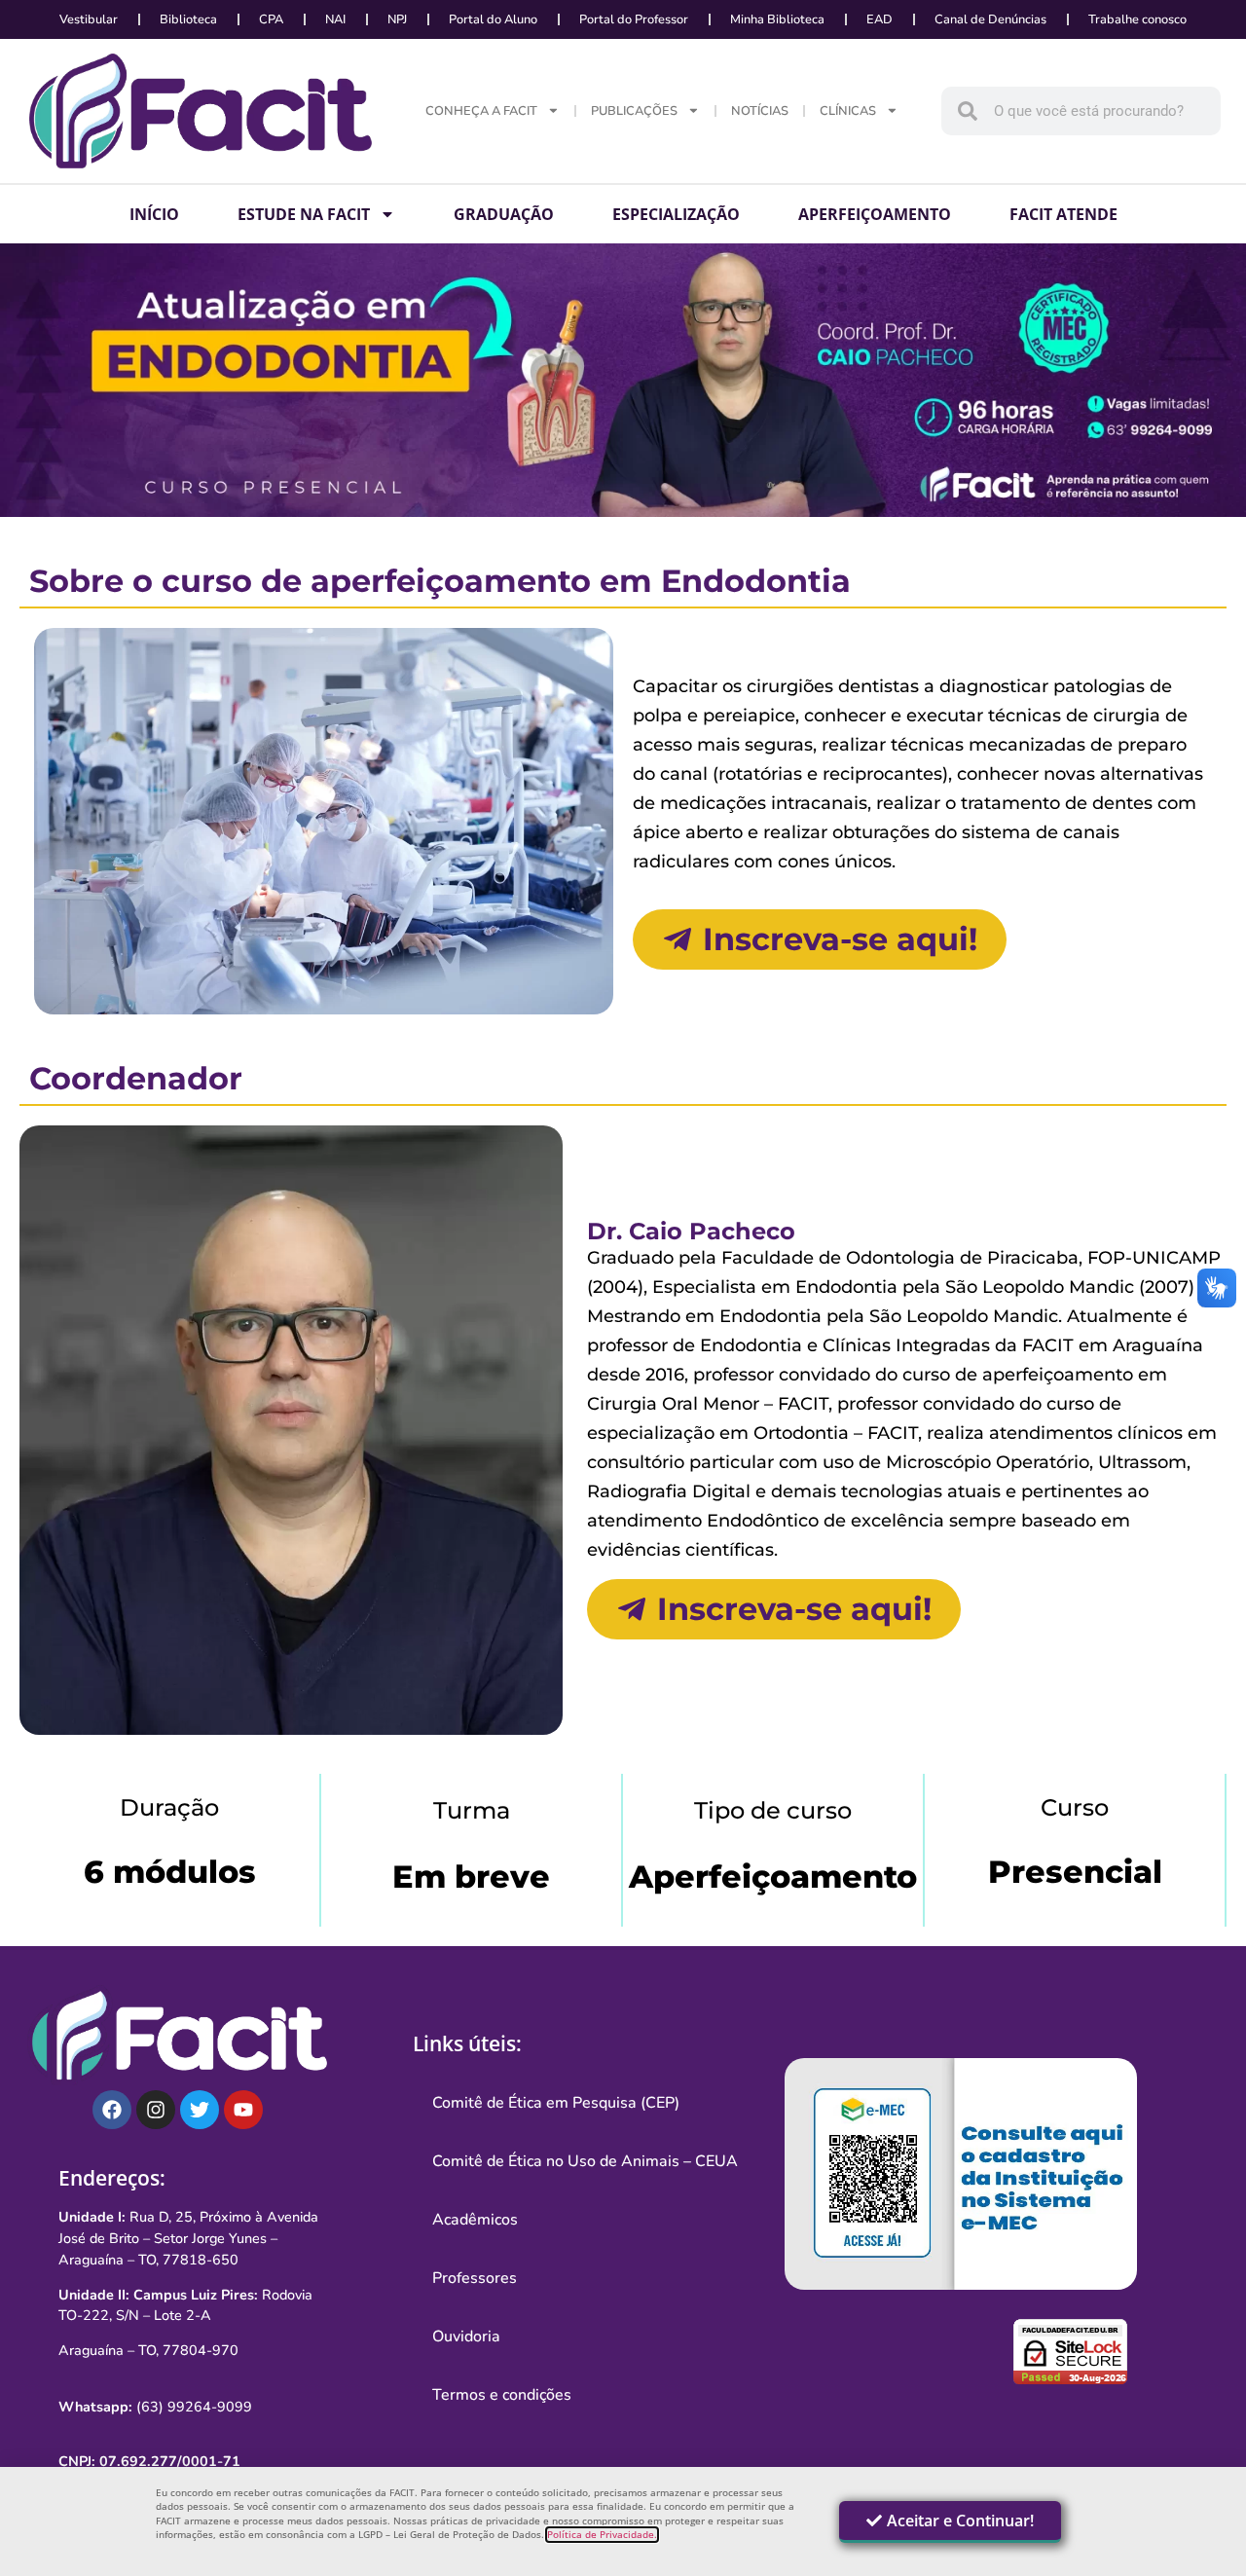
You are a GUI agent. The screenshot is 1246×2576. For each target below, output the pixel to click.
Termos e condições (502, 2395)
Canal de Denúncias (990, 19)
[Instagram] (156, 2110)
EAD (880, 19)
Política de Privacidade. (602, 2535)
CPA (271, 19)
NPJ (397, 19)
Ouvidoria (466, 2337)
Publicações (634, 111)
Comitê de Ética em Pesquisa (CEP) (556, 2103)
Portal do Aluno (493, 19)
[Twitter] (200, 2110)
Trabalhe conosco (1137, 19)
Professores (475, 2278)
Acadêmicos (475, 2220)
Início (154, 214)
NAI (335, 19)
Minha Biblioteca (777, 19)
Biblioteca (188, 19)
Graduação (504, 214)
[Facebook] (112, 2110)
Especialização (676, 214)
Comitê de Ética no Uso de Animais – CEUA (585, 2161)
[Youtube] (243, 2110)
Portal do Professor (634, 19)
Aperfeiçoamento (875, 214)
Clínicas (848, 111)
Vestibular (89, 19)
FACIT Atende (1063, 214)
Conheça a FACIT (481, 111)
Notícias (760, 111)
